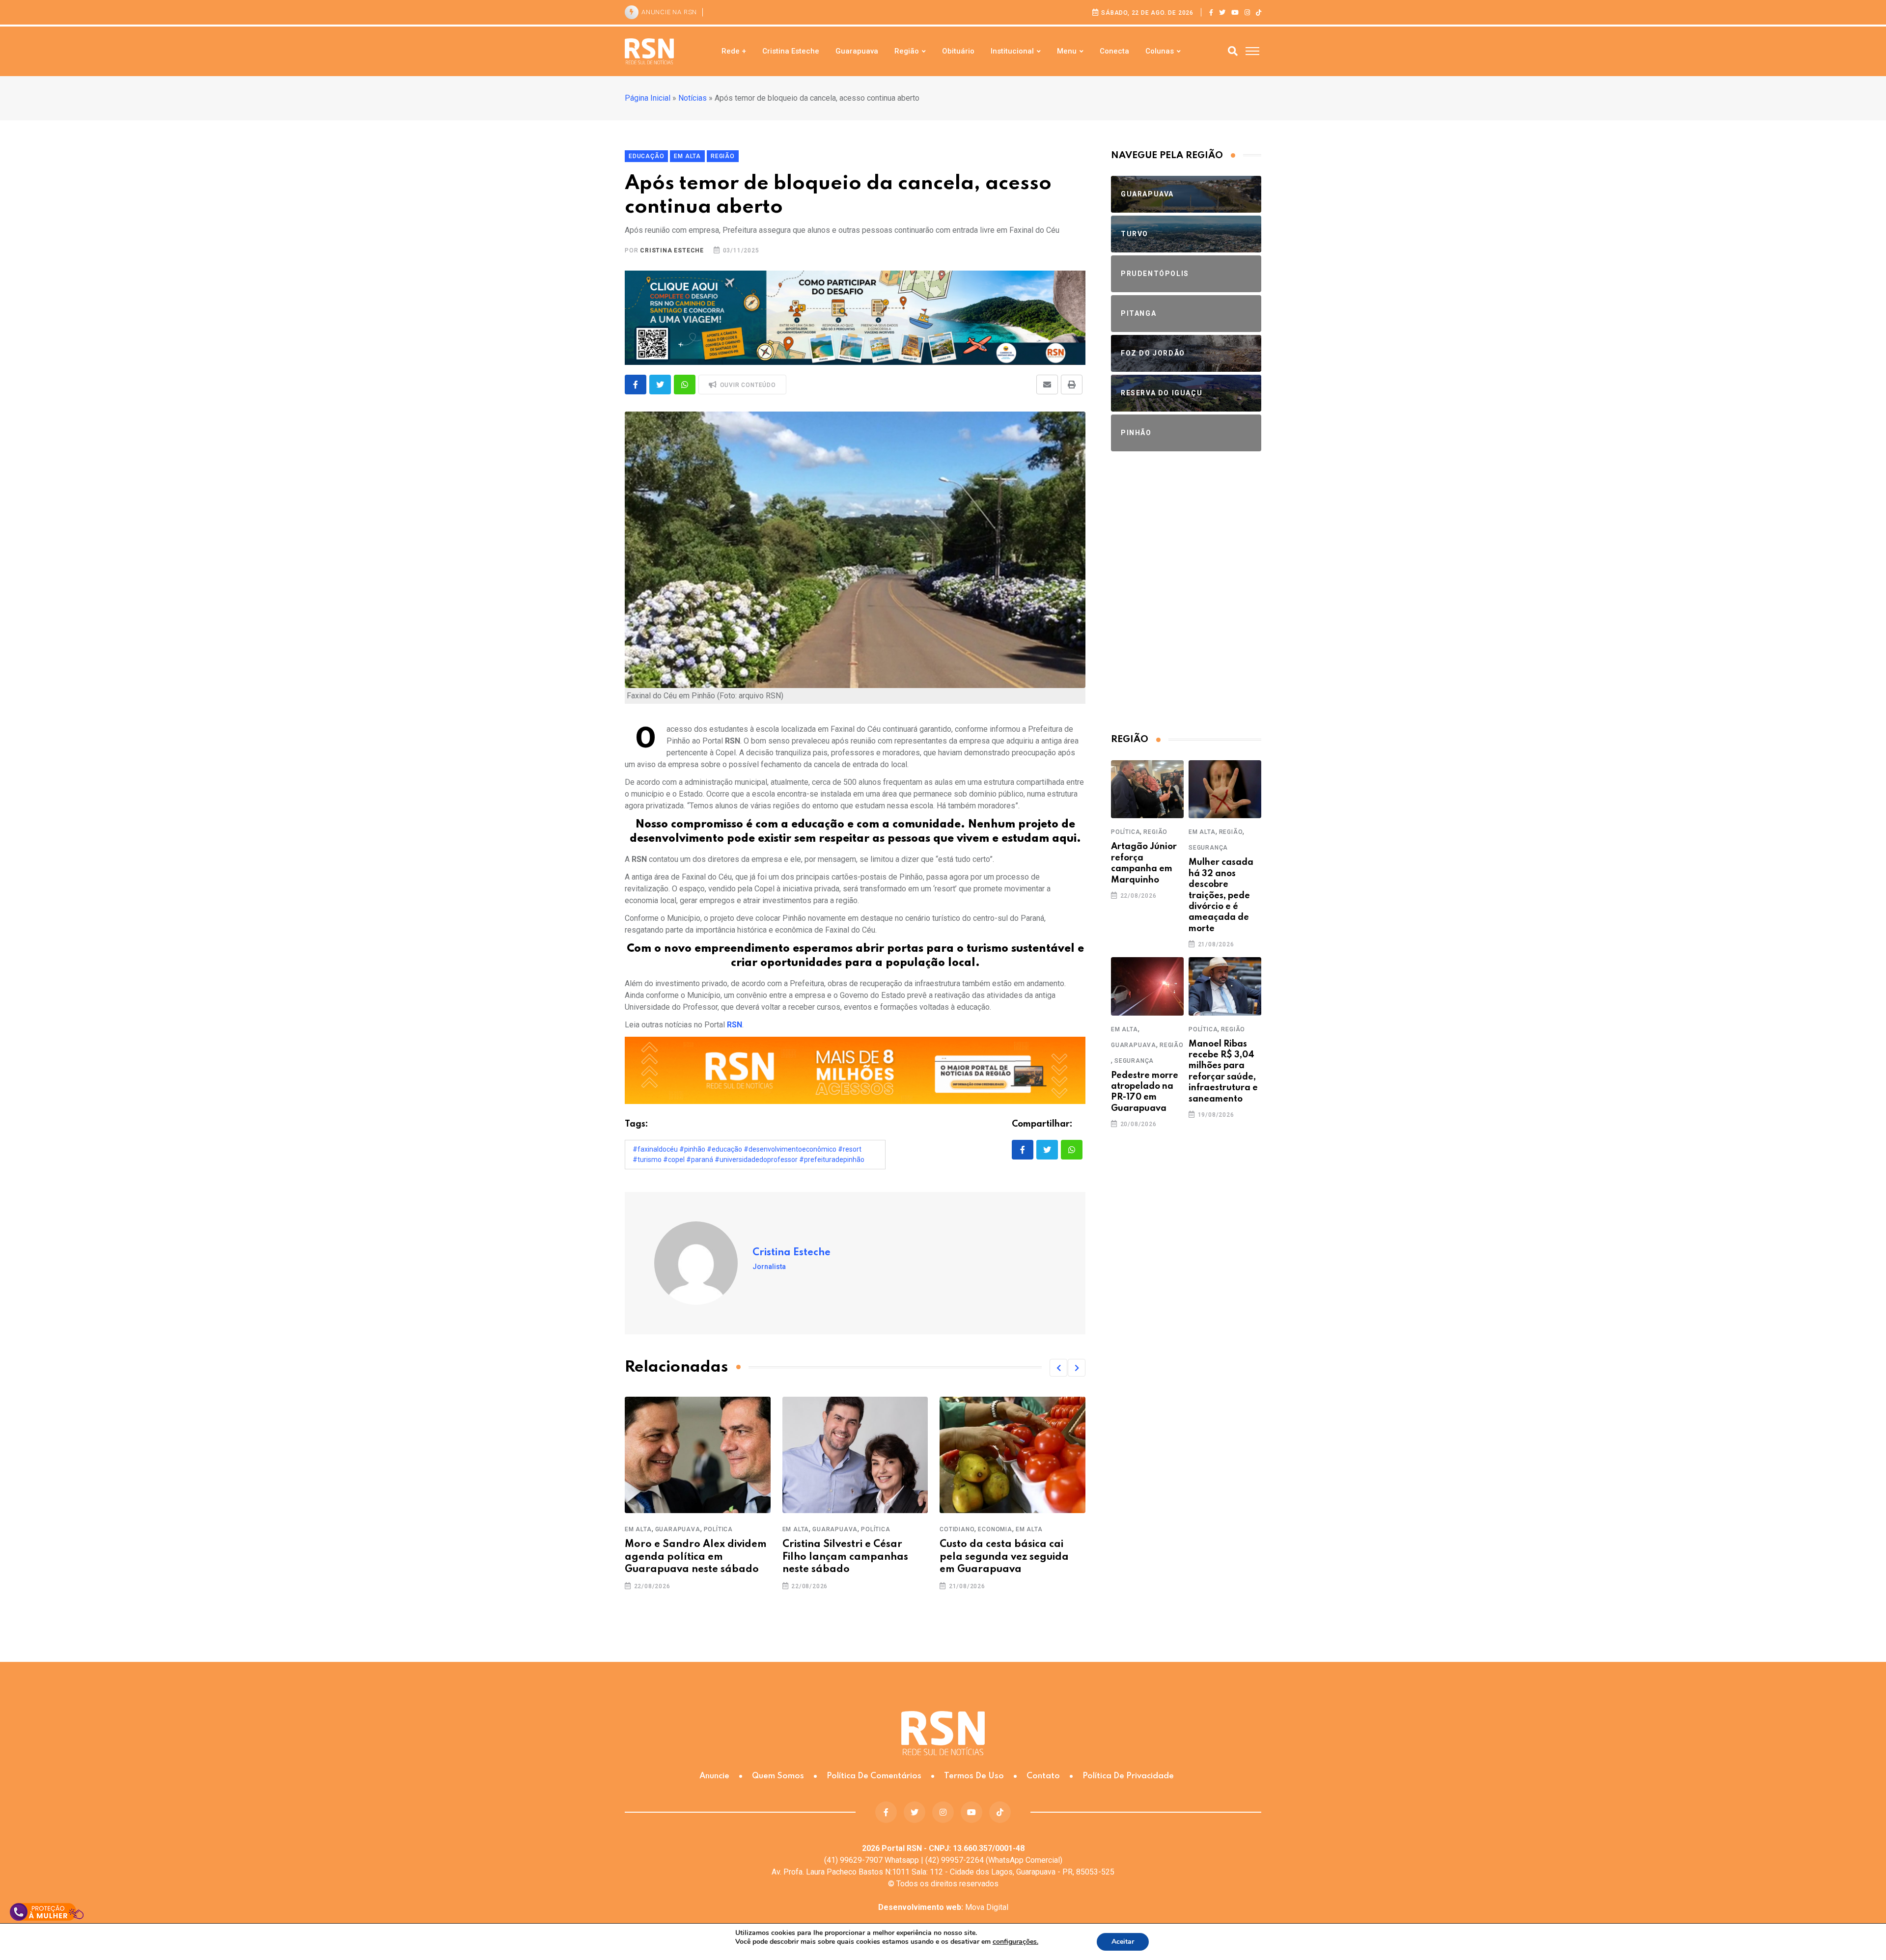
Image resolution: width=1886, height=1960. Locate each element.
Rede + (734, 51)
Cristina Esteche (791, 51)
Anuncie (714, 1776)
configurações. (1015, 1942)
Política (718, 1529)
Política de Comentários (874, 1776)
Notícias (693, 98)
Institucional (1012, 51)
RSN (735, 1025)
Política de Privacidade (1128, 1776)
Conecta (1114, 51)
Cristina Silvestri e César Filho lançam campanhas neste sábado (845, 1557)
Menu (1067, 51)
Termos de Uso (974, 1776)
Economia (995, 1529)
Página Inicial (648, 98)
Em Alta (638, 1529)
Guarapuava (857, 51)
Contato (1043, 1776)
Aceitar (1123, 1942)
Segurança (1208, 848)
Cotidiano (957, 1529)
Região (907, 51)
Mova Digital (943, 1907)
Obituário (958, 51)
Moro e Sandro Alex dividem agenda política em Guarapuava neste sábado (696, 1557)
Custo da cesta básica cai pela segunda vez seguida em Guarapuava (1004, 1557)
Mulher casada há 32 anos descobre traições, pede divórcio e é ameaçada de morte (1221, 895)
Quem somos (778, 1776)
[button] (1058, 1368)
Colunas (1160, 51)
